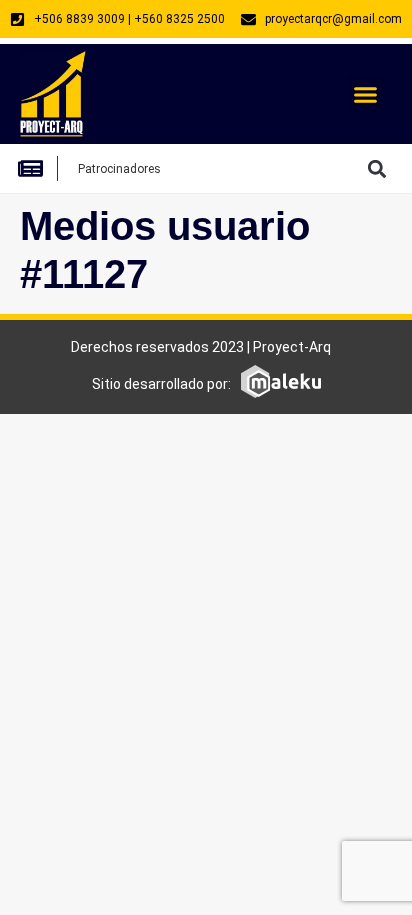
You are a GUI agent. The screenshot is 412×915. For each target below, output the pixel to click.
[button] (366, 94)
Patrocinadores (119, 169)
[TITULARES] (36, 168)
